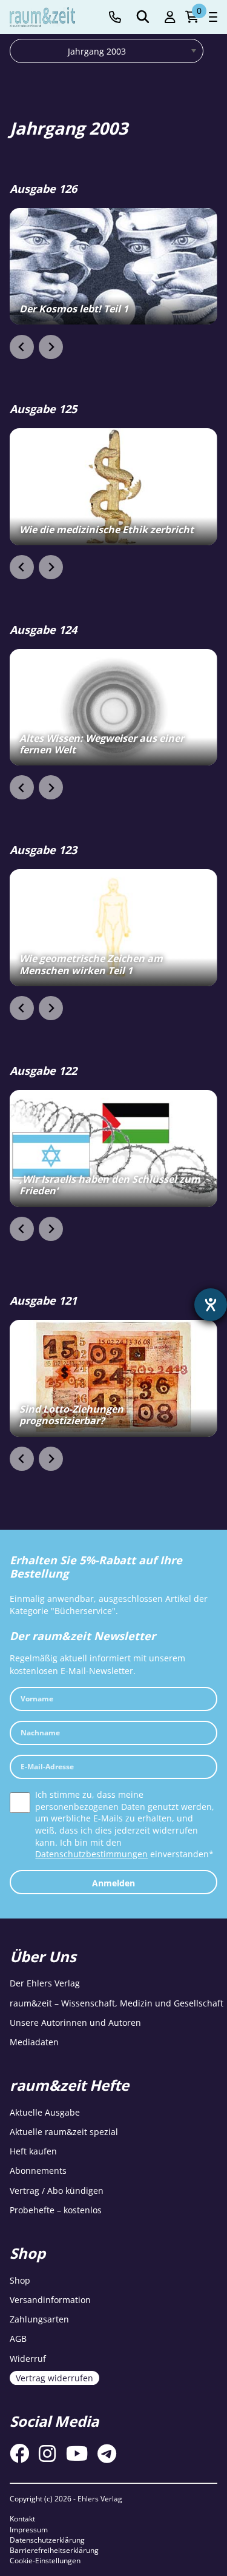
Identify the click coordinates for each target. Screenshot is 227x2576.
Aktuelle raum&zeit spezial (64, 2132)
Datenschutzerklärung (47, 2540)
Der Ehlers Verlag (45, 1984)
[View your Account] (170, 17)
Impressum (29, 2530)
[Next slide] (51, 347)
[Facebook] (19, 2454)
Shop (20, 2280)
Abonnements (38, 2171)
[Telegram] (107, 2454)
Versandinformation (50, 2300)
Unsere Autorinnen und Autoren (75, 2023)
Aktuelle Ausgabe (45, 2112)
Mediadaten (34, 2043)
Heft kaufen (33, 2152)
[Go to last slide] (22, 347)
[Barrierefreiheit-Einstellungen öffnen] (211, 1305)
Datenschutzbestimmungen (91, 1854)
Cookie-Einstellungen (45, 2561)
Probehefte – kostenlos (56, 2210)
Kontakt (22, 2519)
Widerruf (28, 2359)
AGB (18, 2339)
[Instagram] (47, 2454)
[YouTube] (77, 2454)
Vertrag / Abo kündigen (57, 2191)
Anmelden (113, 1883)
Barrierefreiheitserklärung (54, 2550)
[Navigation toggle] (213, 17)
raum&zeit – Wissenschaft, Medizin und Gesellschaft (117, 2003)
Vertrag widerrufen (54, 2378)
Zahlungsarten (39, 2319)
